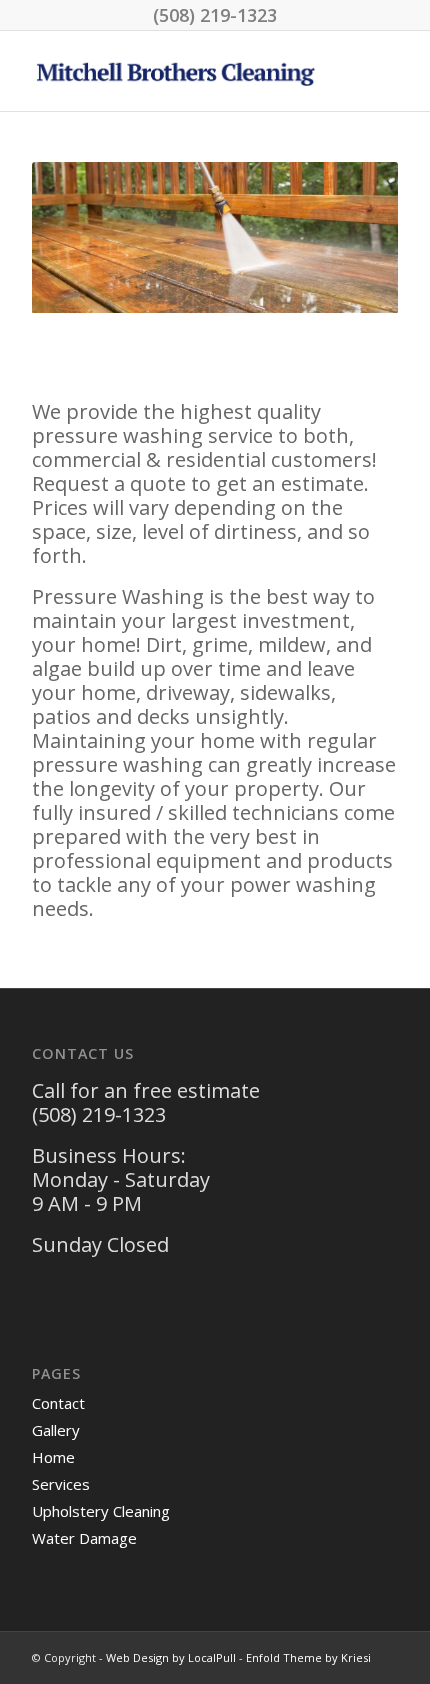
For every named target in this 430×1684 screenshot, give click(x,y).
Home (53, 1457)
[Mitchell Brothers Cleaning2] (178, 71)
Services (61, 1484)
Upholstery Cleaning (101, 1511)
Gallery (56, 1430)
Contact (58, 1403)
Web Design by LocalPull (171, 1657)
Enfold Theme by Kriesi (308, 1657)
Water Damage (84, 1538)
